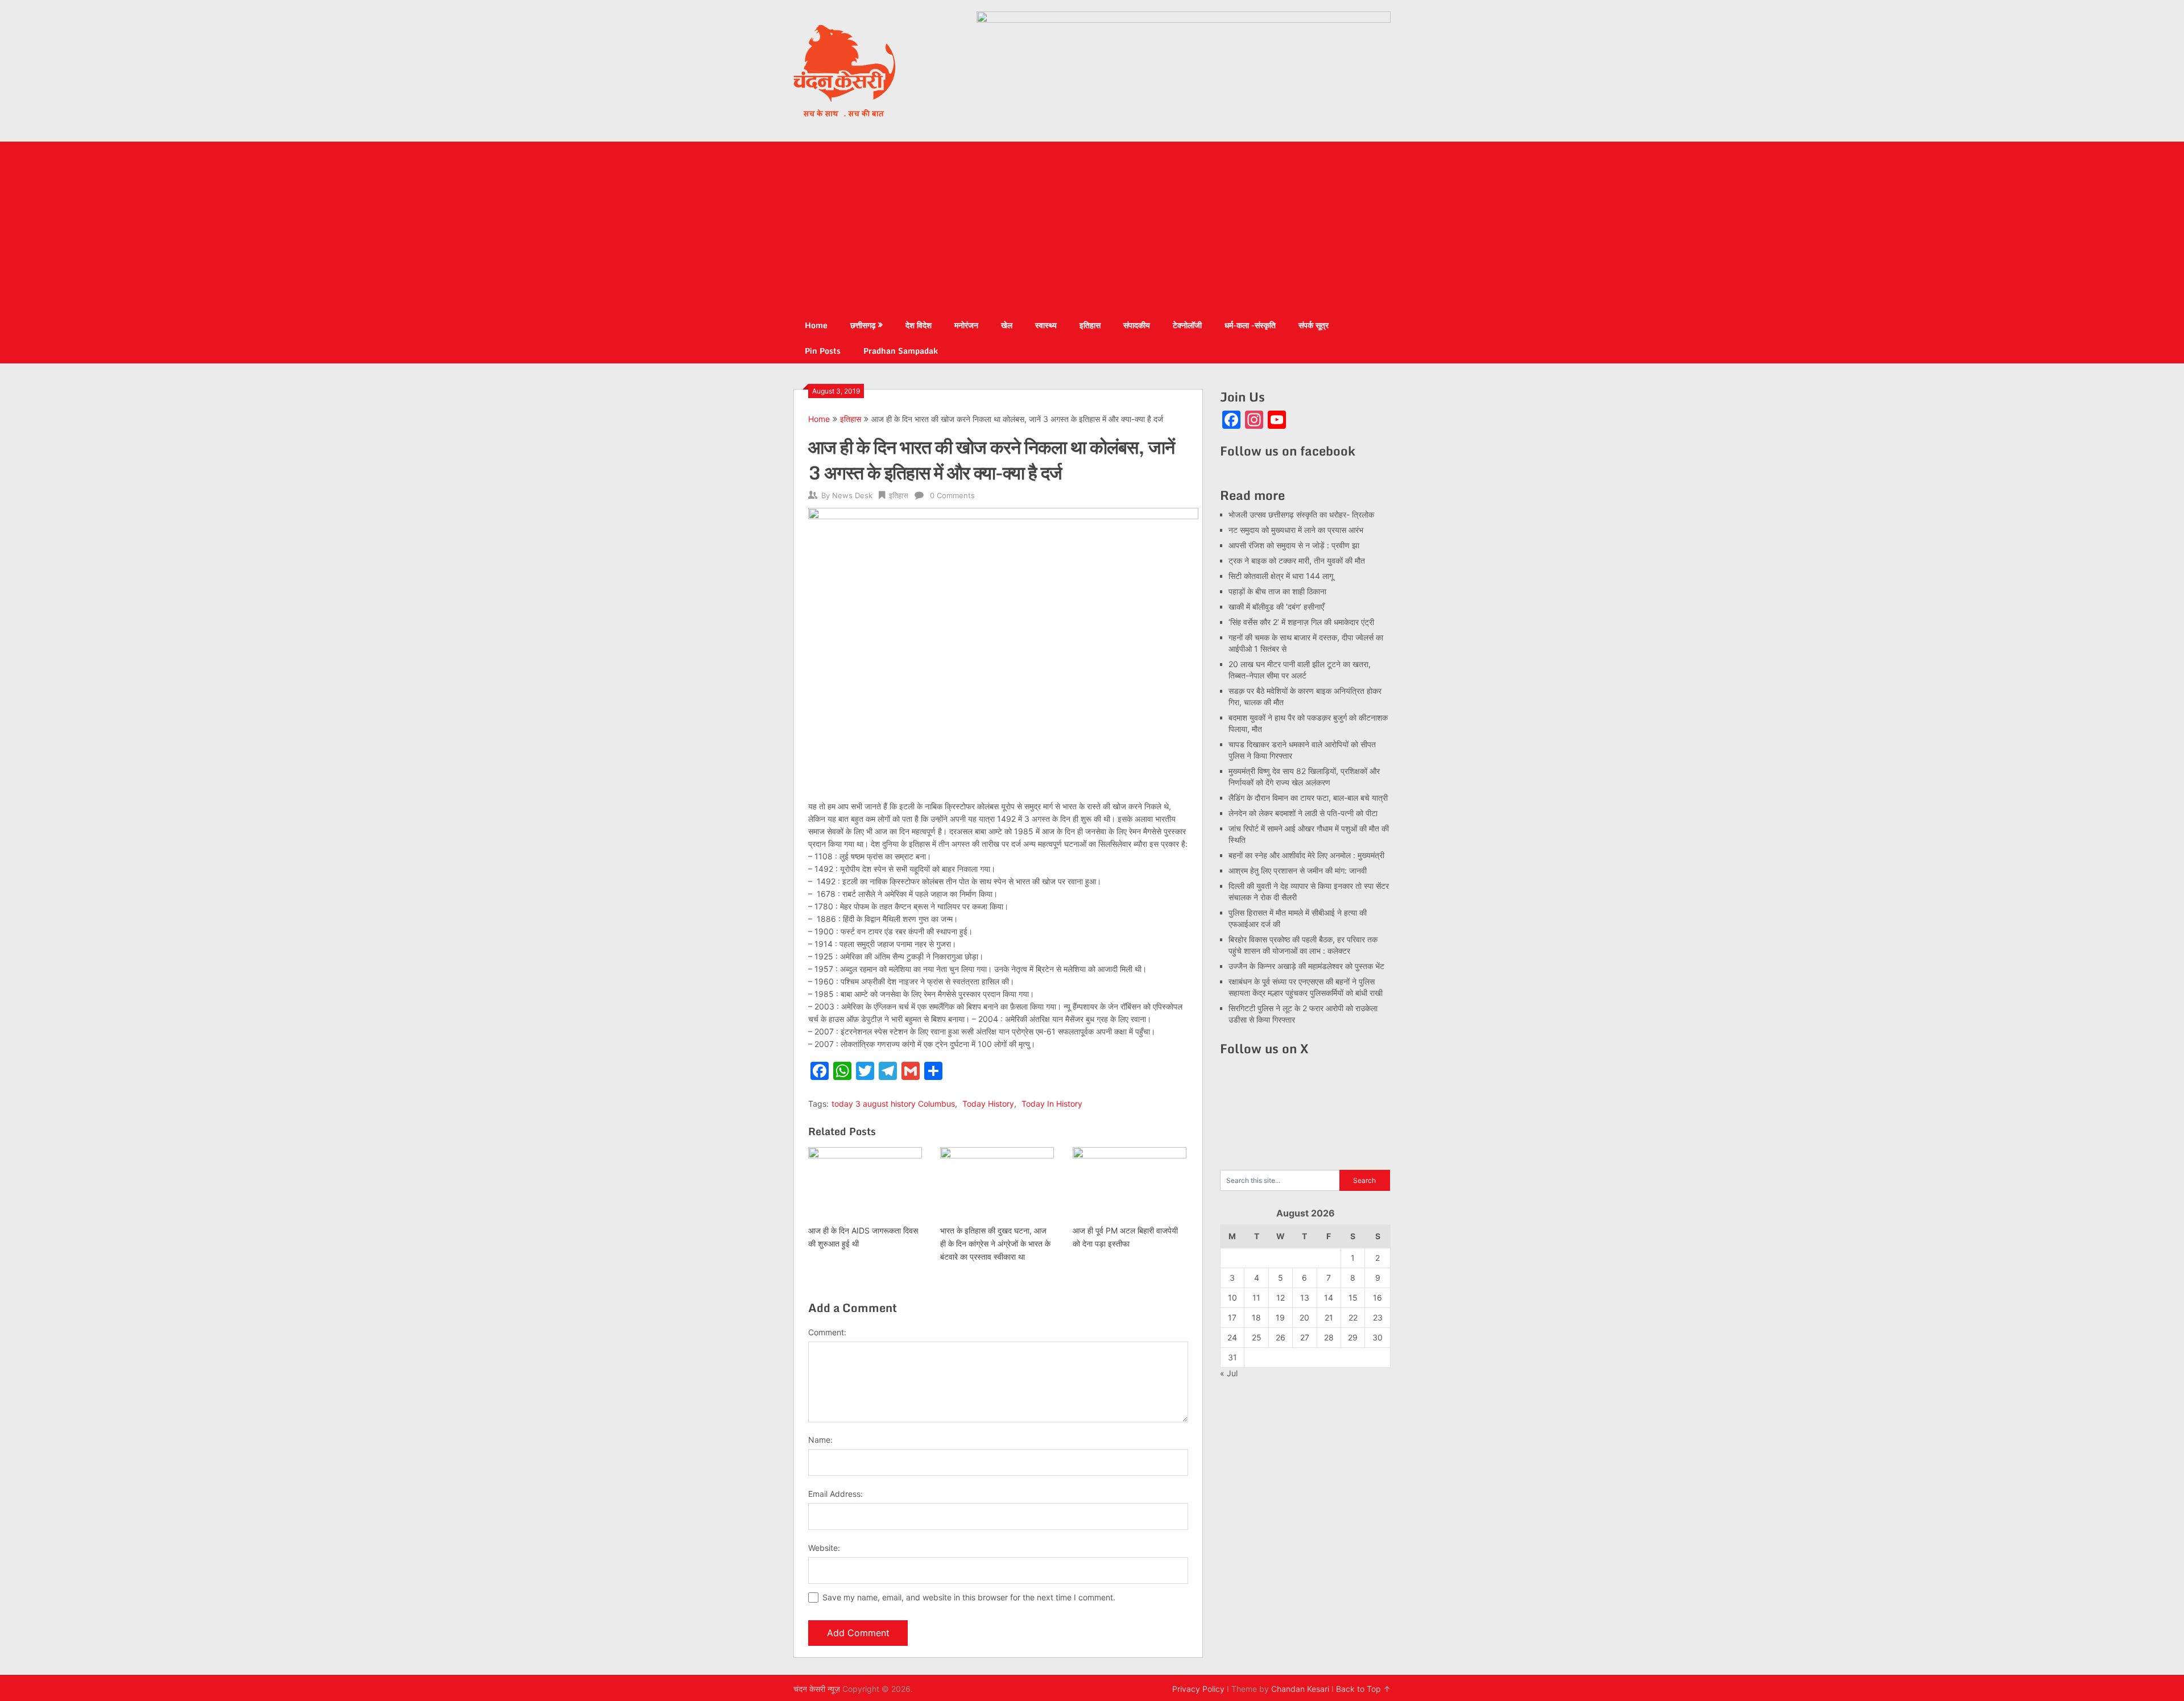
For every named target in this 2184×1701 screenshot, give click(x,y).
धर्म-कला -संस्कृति (1250, 325)
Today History (988, 1104)
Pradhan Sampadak (901, 351)
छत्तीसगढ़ (863, 325)
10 (1232, 1298)
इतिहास (1090, 325)
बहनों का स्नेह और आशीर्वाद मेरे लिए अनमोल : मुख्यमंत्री (1308, 855)
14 (1329, 1298)
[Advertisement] (1092, 227)
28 (1329, 1337)
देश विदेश (919, 325)
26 (1281, 1337)
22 (1353, 1317)
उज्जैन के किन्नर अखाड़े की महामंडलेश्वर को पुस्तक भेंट (1306, 966)
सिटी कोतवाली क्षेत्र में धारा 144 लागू (1281, 576)
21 (1329, 1317)
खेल (1007, 325)
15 (1353, 1298)
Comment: (827, 1332)
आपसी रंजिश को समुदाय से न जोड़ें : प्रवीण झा (1294, 545)
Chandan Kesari (1300, 1689)
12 (1281, 1298)
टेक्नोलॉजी (1187, 325)
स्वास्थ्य (1046, 325)
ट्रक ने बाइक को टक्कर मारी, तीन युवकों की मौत (1297, 560)
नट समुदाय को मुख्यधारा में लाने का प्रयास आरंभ (1296, 530)
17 (1232, 1317)
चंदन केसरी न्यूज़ (817, 1689)
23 (1378, 1317)
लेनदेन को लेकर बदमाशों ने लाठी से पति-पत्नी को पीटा (1303, 813)
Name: (820, 1440)
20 (1304, 1317)
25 (1257, 1337)
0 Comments (952, 495)
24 (1232, 1337)
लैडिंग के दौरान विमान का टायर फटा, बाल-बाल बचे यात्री (1308, 798)
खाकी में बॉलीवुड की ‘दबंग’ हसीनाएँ (1276, 607)
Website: (824, 1548)
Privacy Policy (1198, 1689)
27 (1305, 1337)
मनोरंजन (966, 325)
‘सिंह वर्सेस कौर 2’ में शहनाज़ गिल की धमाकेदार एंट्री (1301, 622)
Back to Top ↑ (1363, 1689)
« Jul (1229, 1373)
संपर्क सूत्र (1314, 325)
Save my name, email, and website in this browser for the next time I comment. (969, 1597)
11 (1256, 1298)
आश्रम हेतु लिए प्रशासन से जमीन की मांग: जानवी (1298, 870)
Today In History (1052, 1104)
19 (1280, 1317)
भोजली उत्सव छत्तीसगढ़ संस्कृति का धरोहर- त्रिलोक (1301, 514)
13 (1305, 1298)
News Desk (852, 495)
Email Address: (835, 1494)
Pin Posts (823, 351)
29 (1353, 1337)
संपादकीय (1137, 325)
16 (1378, 1298)
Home (816, 325)
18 (1256, 1317)
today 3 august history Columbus (893, 1104)
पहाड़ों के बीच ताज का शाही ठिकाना (1277, 591)
